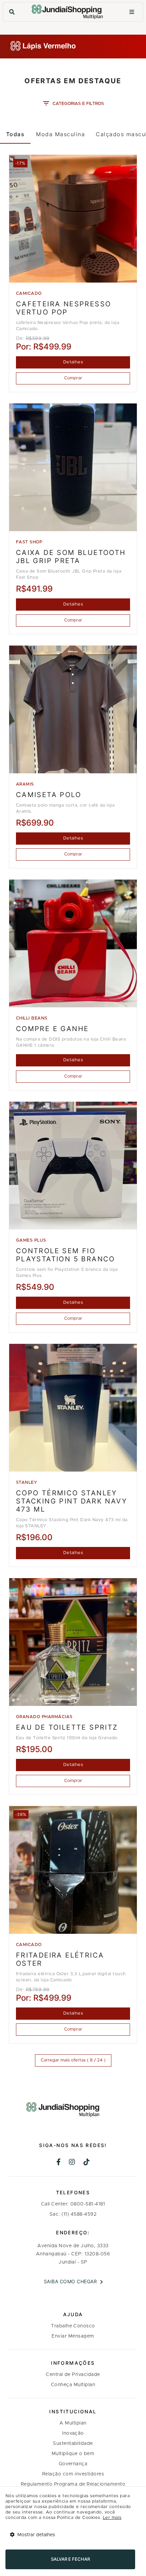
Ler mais (112, 2518)
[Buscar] (12, 12)
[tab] (15, 134)
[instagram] (72, 2163)
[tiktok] (87, 2163)
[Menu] (132, 12)
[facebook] (59, 2163)
